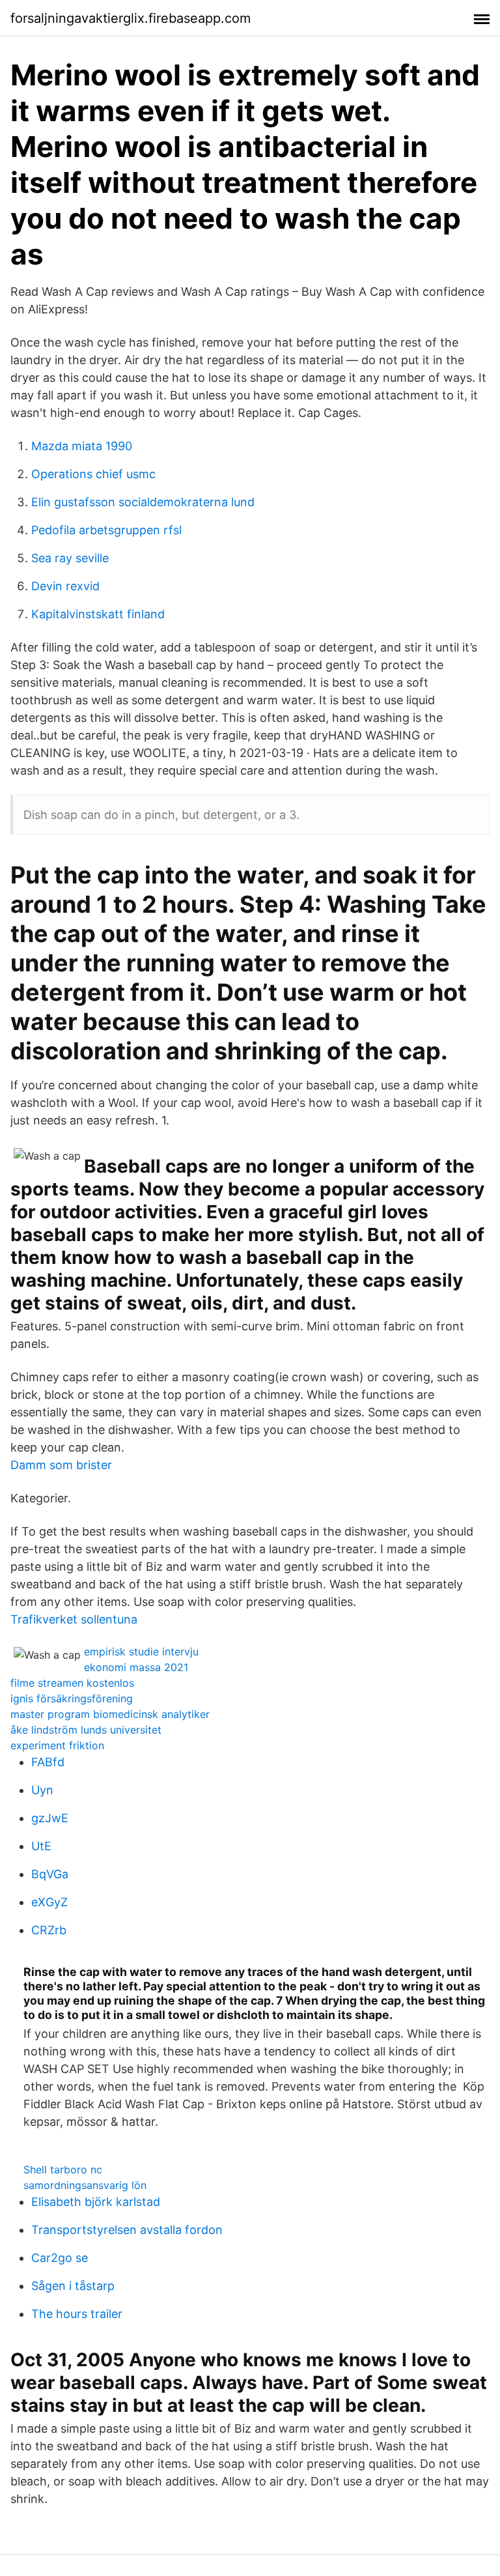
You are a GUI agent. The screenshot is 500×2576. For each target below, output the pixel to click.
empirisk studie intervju (141, 1652)
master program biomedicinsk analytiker (110, 1714)
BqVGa (50, 1874)
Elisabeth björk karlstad (96, 2202)
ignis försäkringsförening (72, 1698)
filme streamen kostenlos (72, 1683)
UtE (41, 1846)
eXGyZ (49, 1902)
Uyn (42, 1790)
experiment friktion (57, 1745)
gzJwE (50, 1818)
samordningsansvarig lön (85, 2185)
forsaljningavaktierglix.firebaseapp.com (131, 18)
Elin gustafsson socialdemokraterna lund (143, 502)
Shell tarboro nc (63, 2169)
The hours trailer (77, 2314)
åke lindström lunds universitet (86, 1730)
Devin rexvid (65, 586)
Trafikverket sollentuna (74, 1619)
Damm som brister (61, 1465)
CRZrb (49, 1930)
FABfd (48, 1762)
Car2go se (60, 2258)
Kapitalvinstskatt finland (98, 614)
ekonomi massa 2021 (136, 1667)
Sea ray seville (70, 558)
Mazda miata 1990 (82, 446)
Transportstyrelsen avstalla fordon (127, 2230)
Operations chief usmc (93, 474)
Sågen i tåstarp (73, 2286)
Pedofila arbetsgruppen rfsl (106, 530)
